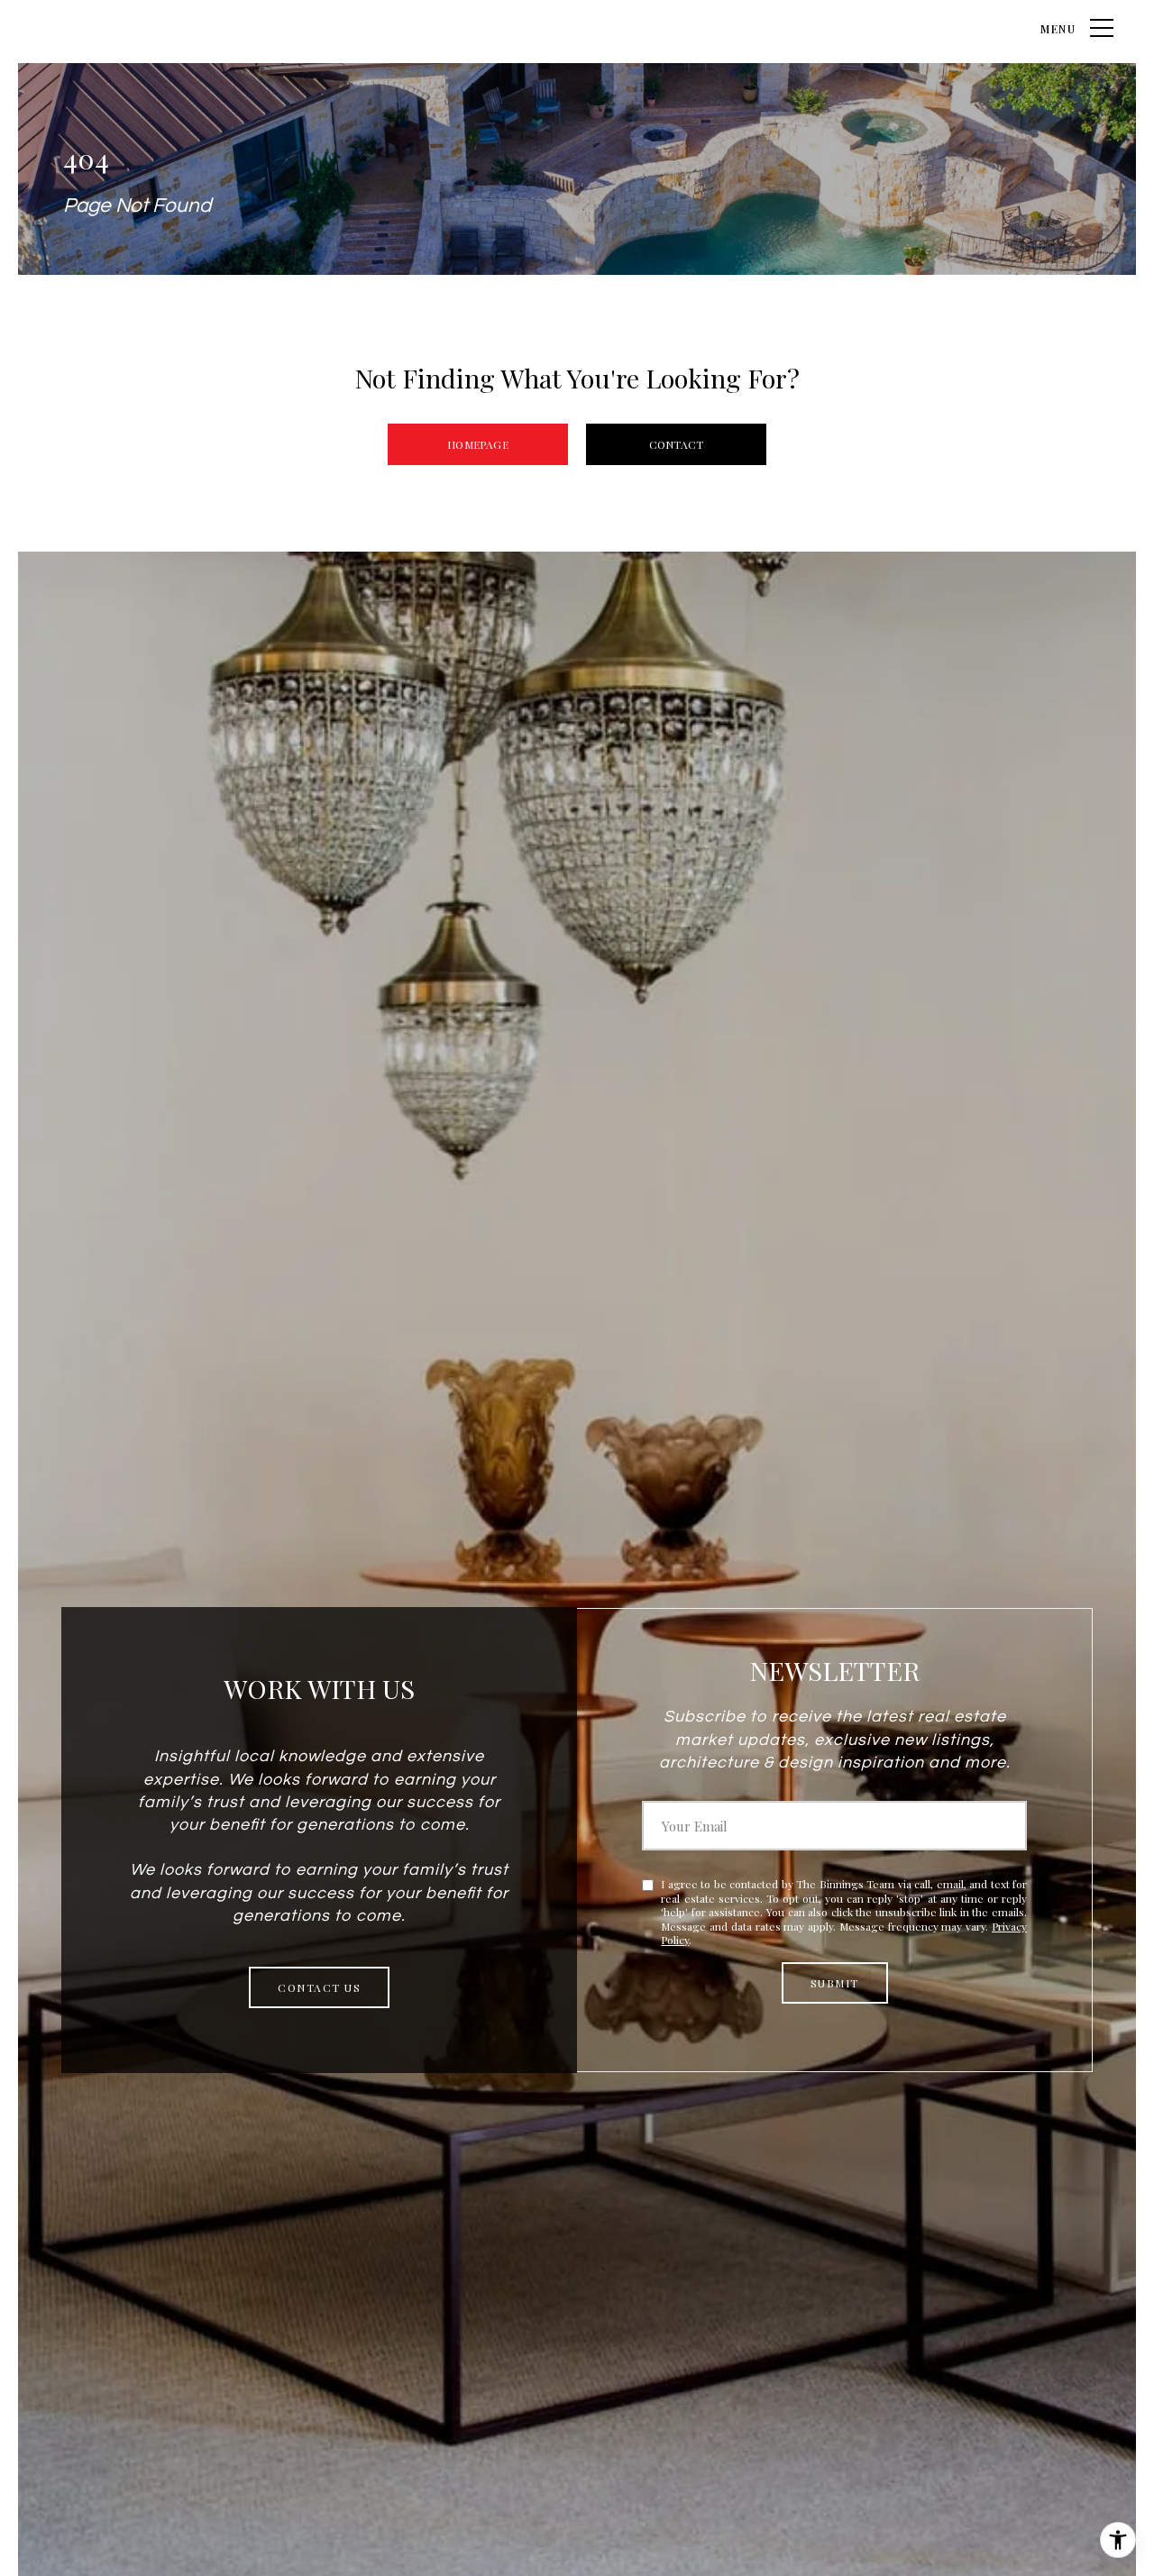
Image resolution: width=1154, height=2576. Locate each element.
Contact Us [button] (319, 1987)
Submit (835, 1983)
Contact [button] (676, 444)
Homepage (477, 444)
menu (1058, 29)
